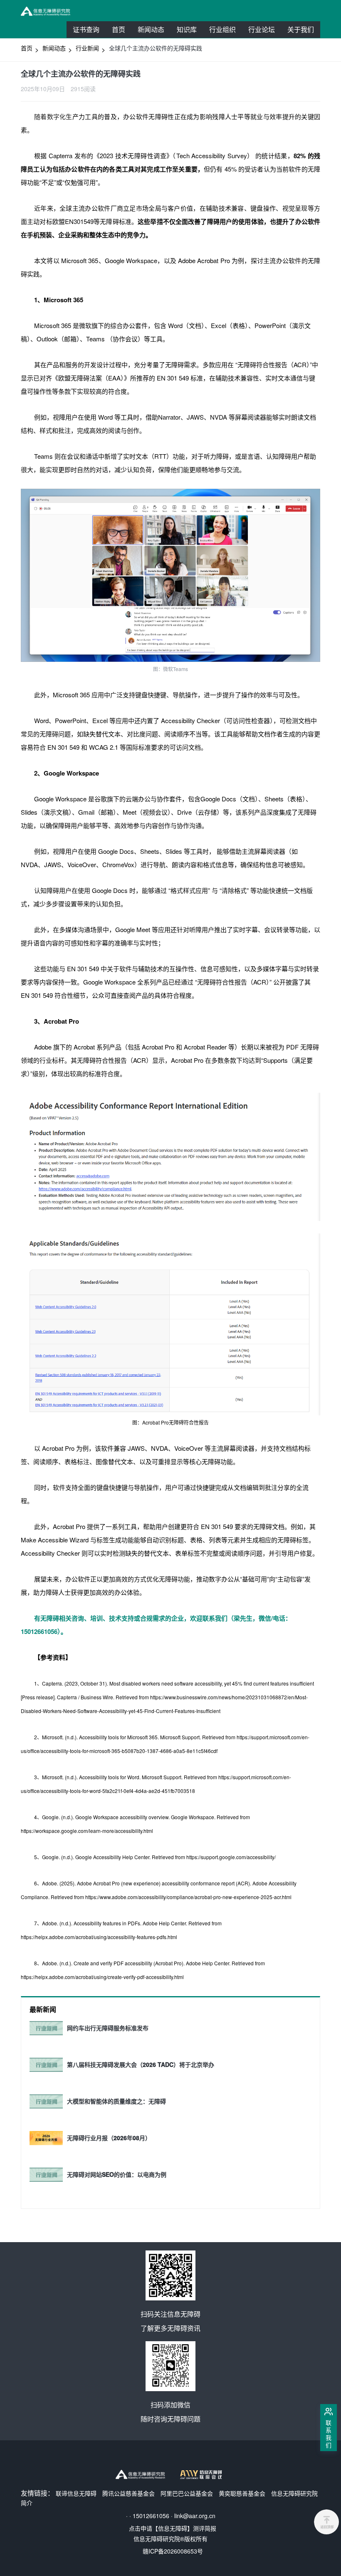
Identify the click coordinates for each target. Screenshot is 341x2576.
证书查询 (86, 29)
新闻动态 (151, 29)
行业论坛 (265, 31)
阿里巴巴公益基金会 (187, 2493)
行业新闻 (87, 48)
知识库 (187, 29)
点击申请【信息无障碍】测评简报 (173, 2528)
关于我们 (301, 29)
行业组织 (226, 31)
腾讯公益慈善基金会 (128, 2493)
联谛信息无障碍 (76, 2493)
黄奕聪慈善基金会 (242, 2493)
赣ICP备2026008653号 (173, 2551)
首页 (119, 29)
